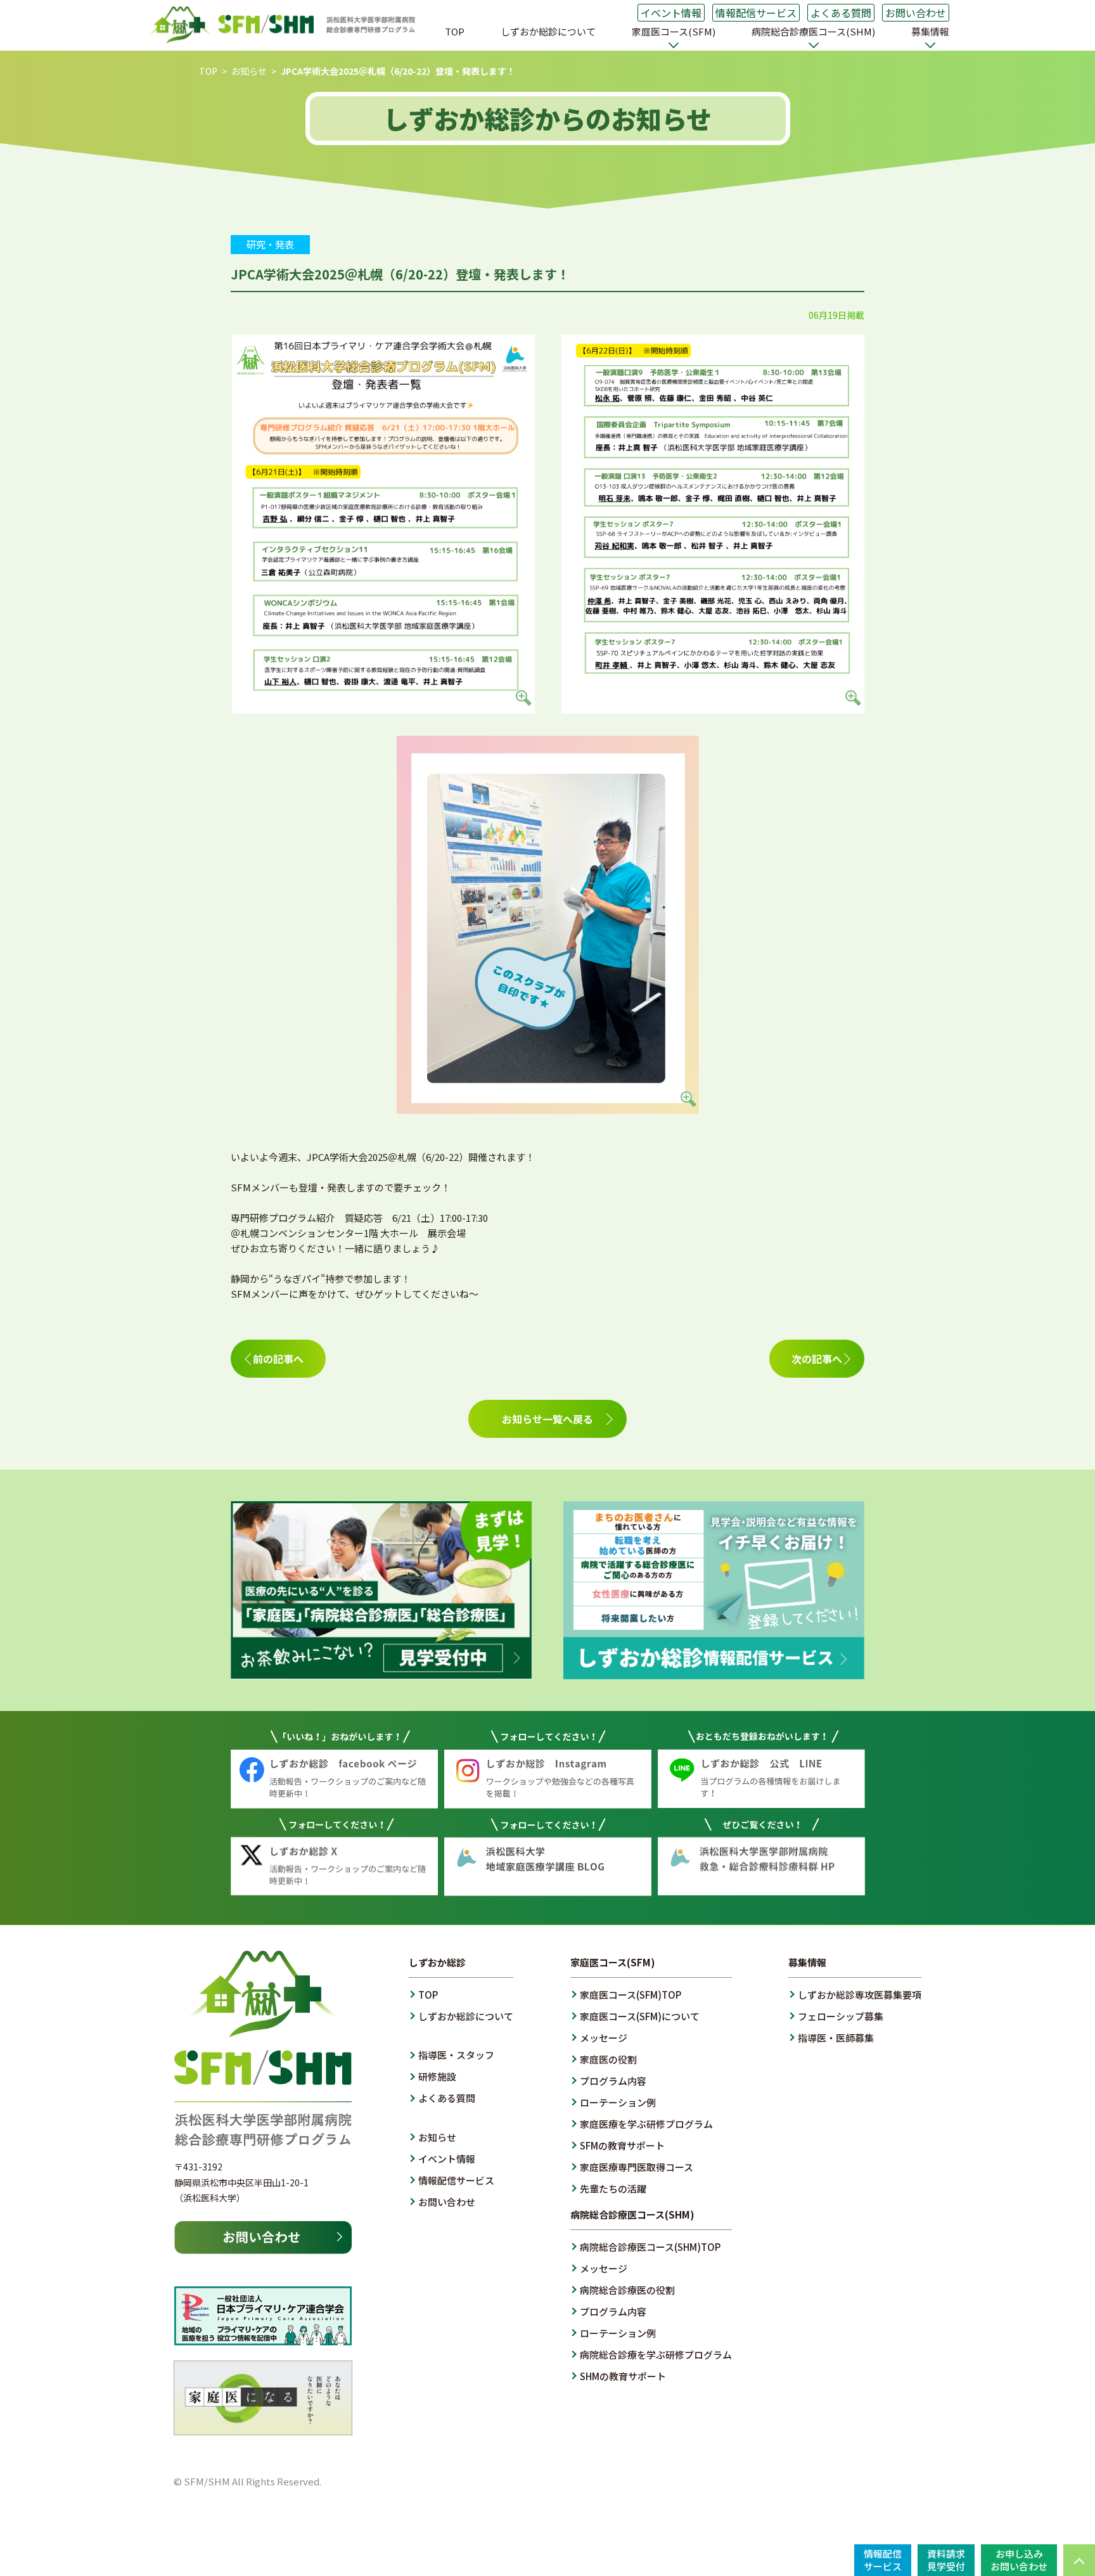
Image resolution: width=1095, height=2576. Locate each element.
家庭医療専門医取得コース (637, 2167)
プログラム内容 (613, 2081)
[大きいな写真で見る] (383, 706)
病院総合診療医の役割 (627, 2290)
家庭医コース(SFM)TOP (631, 1995)
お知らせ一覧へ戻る (547, 1419)
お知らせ (249, 71)
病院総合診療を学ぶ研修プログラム (656, 2355)
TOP (455, 31)
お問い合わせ (916, 13)
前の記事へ (278, 1359)
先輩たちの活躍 (613, 2188)
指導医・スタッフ (456, 2055)
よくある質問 (841, 13)
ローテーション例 (618, 2102)
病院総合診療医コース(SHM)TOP (650, 2247)
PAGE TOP (1079, 2560)
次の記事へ (817, 1359)
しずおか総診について (548, 31)
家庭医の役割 (608, 2059)
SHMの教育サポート (623, 2376)
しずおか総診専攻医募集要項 (860, 1995)
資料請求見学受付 (946, 2560)
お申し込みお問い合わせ (1019, 2560)
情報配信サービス (756, 13)
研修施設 (437, 2076)
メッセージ (604, 2038)
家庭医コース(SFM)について (640, 2016)
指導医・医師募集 (836, 2038)
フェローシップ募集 (841, 2016)
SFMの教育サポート (622, 2145)
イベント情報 (671, 13)
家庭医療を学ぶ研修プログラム (646, 2124)
